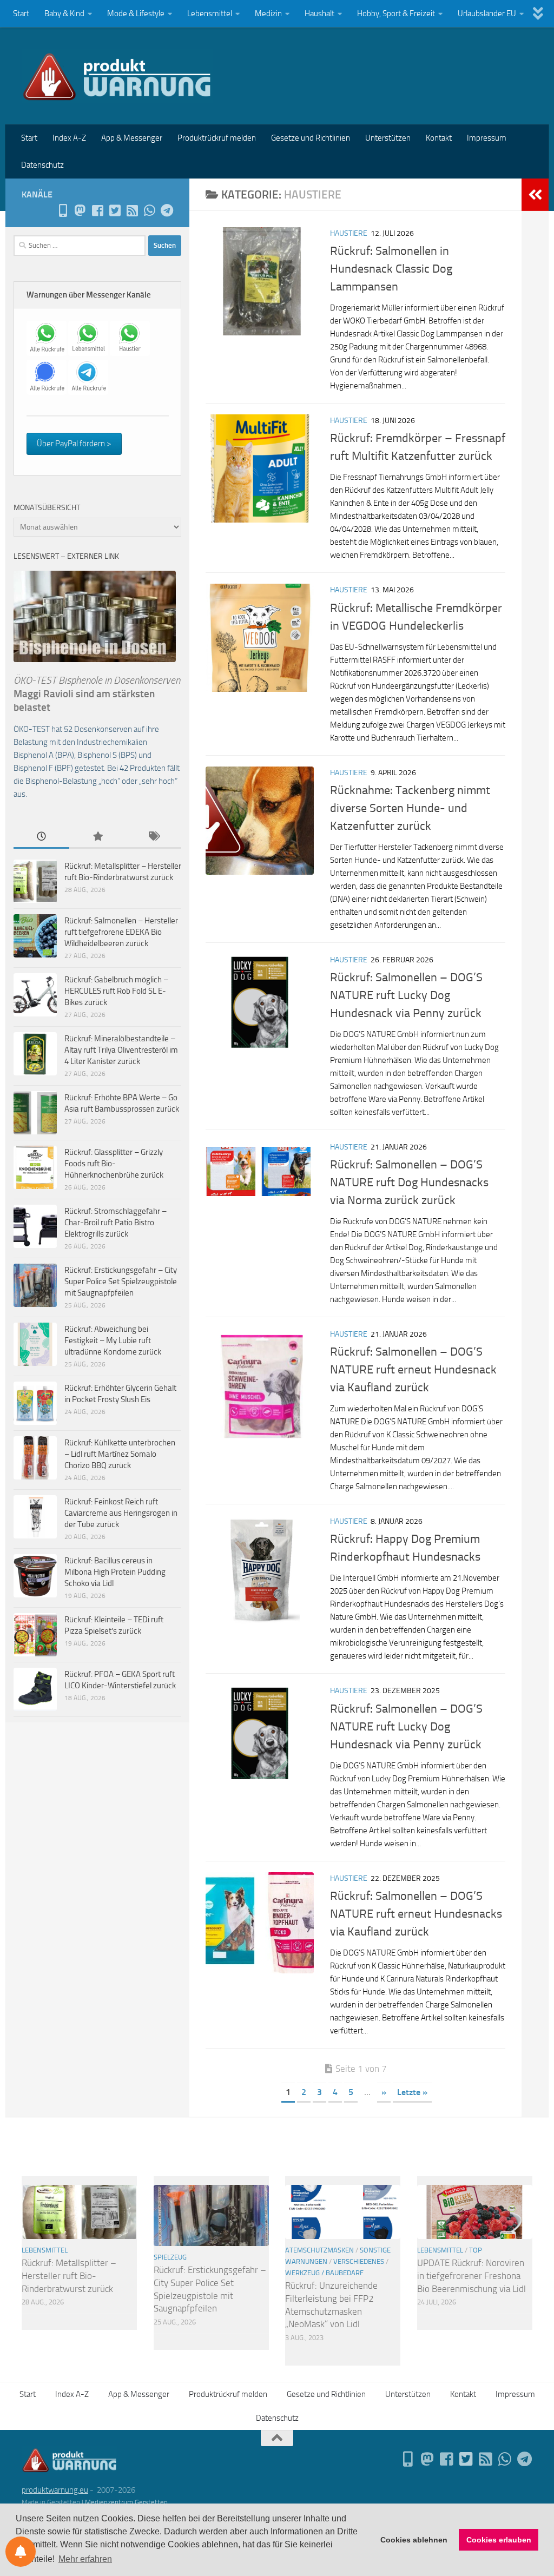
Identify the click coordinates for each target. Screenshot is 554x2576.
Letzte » (412, 2092)
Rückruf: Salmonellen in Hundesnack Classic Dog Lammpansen (391, 269)
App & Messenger (132, 138)
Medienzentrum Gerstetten (126, 2502)
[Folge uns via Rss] (132, 210)
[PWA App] (63, 210)
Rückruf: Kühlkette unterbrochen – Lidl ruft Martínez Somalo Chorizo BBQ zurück (120, 1454)
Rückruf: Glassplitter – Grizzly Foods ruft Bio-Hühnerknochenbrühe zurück (114, 1164)
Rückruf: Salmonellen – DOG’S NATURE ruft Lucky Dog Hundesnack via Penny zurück (406, 995)
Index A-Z (69, 138)
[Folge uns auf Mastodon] (80, 210)
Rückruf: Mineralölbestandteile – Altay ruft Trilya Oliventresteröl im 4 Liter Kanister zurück (121, 1050)
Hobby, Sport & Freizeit (396, 14)
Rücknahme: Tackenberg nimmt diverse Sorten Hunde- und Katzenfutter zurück (410, 808)
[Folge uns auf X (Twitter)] (115, 210)
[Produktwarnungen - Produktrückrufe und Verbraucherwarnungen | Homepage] (117, 76)
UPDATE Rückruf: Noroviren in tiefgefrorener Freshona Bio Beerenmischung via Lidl (471, 2276)
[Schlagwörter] (153, 837)
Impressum (487, 138)
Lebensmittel (210, 14)
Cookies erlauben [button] (499, 2540)
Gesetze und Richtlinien (311, 138)
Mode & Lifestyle (136, 14)
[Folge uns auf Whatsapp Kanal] (149, 210)
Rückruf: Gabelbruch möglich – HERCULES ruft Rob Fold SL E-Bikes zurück (116, 991)
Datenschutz (42, 165)
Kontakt (439, 138)
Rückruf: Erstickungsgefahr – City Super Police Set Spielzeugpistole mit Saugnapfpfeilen (121, 1282)
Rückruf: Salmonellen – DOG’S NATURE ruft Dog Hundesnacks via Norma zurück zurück (409, 1183)
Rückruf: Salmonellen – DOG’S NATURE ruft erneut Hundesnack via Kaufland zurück (413, 1370)
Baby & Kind (64, 14)
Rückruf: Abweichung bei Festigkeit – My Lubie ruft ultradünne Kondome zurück (113, 1340)
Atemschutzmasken (319, 2250)
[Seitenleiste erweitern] (535, 195)
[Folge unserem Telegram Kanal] (167, 210)
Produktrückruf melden (217, 138)
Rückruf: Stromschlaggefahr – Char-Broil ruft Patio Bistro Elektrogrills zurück (116, 1223)
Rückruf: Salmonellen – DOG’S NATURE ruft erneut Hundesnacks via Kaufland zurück (416, 1914)
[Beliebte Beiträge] (97, 837)
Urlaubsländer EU (487, 14)
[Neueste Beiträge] (41, 837)
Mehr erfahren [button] (85, 2559)
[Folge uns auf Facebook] (97, 210)
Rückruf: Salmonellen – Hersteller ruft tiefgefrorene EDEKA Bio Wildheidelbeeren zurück (121, 932)
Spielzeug (170, 2257)
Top (476, 2250)
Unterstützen (388, 138)
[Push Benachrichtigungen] (21, 2552)
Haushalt (319, 14)
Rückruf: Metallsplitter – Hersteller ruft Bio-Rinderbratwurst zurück (69, 2276)
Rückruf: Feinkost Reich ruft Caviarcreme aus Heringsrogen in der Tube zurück (121, 1513)
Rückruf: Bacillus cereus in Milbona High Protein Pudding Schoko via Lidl (115, 1572)
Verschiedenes (359, 2261)
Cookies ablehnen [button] (414, 2540)
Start (21, 14)
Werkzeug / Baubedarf (324, 2273)
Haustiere (349, 233)
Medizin (268, 14)
